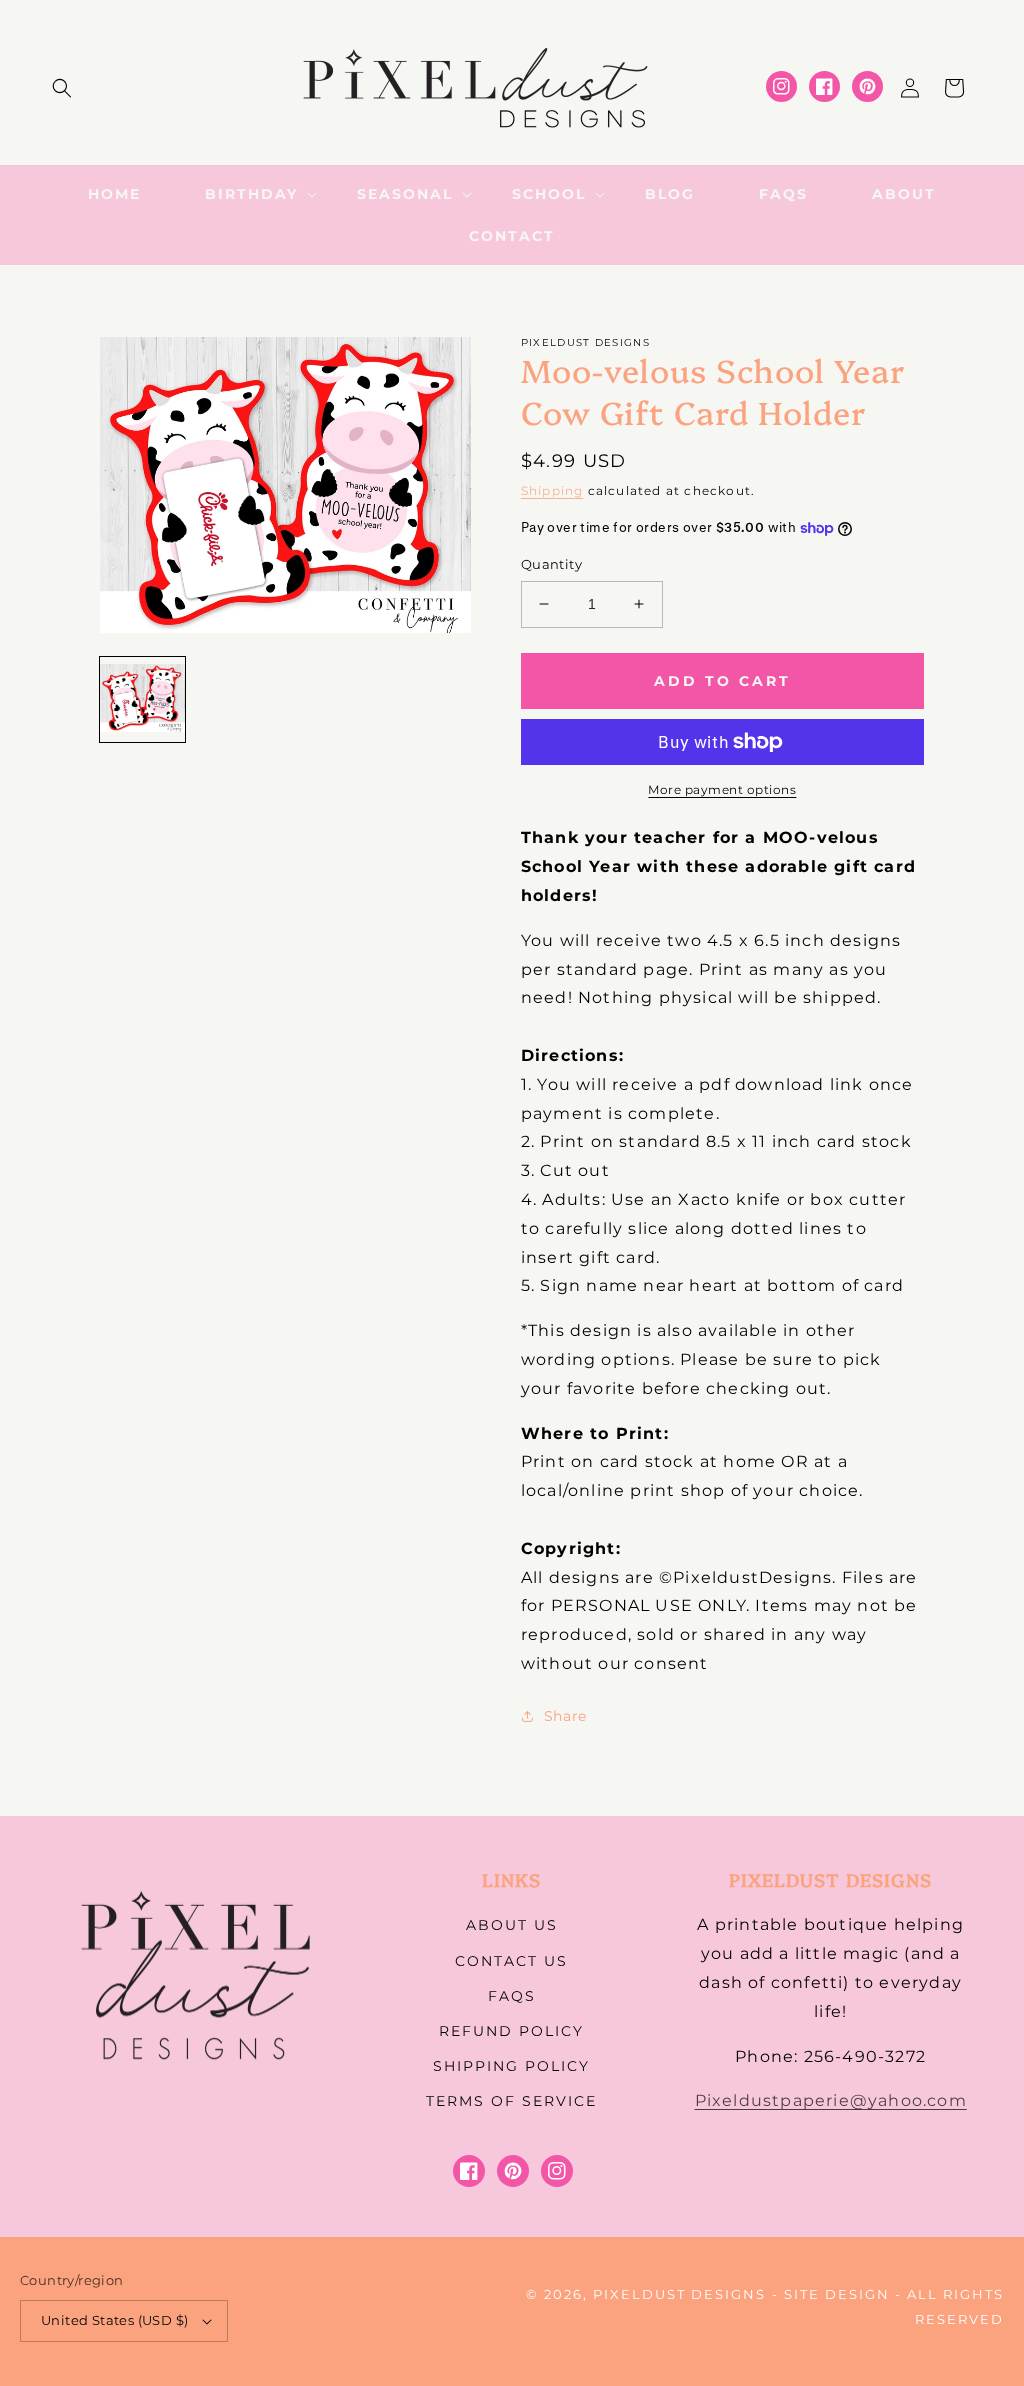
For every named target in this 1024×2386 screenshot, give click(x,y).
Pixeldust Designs (679, 2294)
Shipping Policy (511, 2066)
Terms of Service (511, 2101)
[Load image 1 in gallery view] (142, 699)
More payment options (722, 789)
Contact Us (511, 1961)
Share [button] (565, 1716)
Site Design (837, 2294)
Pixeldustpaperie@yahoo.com (831, 2100)
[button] (62, 88)
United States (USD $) (114, 2320)
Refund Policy (511, 2031)
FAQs (512, 1996)
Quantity (551, 564)
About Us (512, 1925)
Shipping (552, 490)
